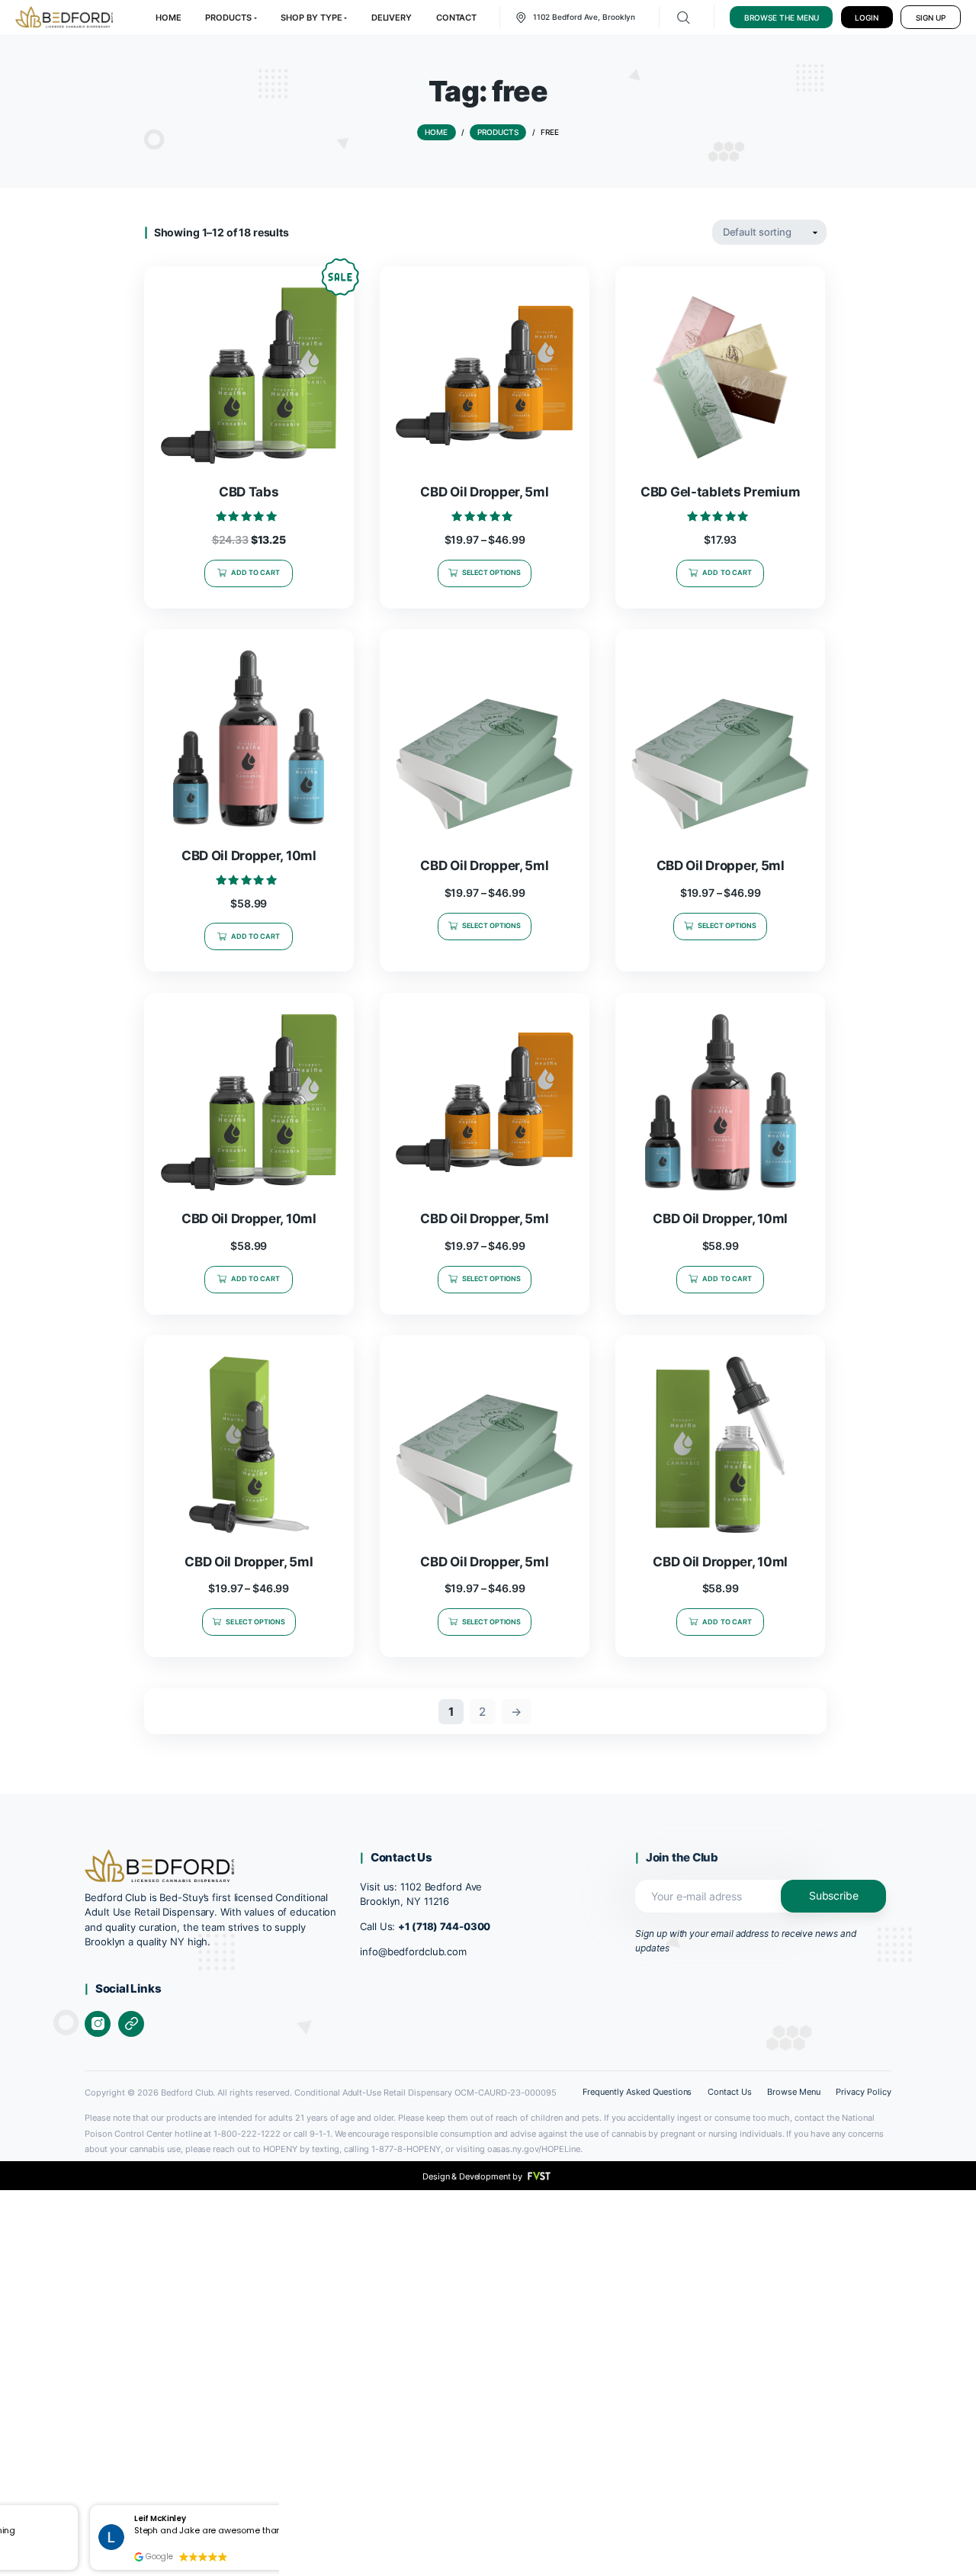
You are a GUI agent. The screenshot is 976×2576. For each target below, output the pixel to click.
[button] (77, 2506)
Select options (492, 572)
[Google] (131, 2024)
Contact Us (730, 2092)
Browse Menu (794, 2092)
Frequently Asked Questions (637, 2092)
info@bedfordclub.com (413, 1952)
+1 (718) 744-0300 (444, 1927)
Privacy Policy (864, 2092)
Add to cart (256, 572)
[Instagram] (98, 2024)
